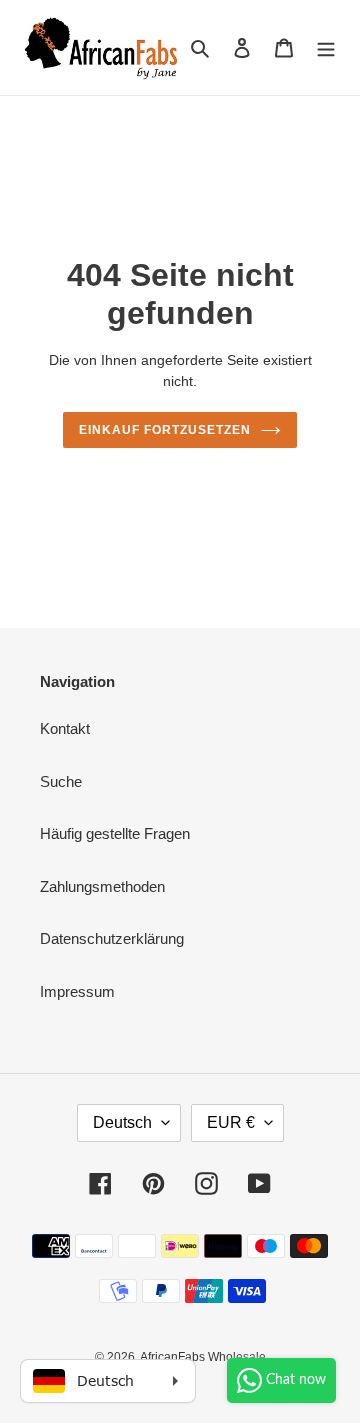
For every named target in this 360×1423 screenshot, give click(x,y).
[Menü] (326, 47)
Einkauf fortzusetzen (164, 430)
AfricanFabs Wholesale (203, 1357)
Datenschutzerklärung (112, 938)
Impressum (77, 991)
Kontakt (65, 728)
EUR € (231, 1122)
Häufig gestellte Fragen (115, 833)
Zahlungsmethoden (102, 886)
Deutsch (122, 1122)
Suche (61, 781)
